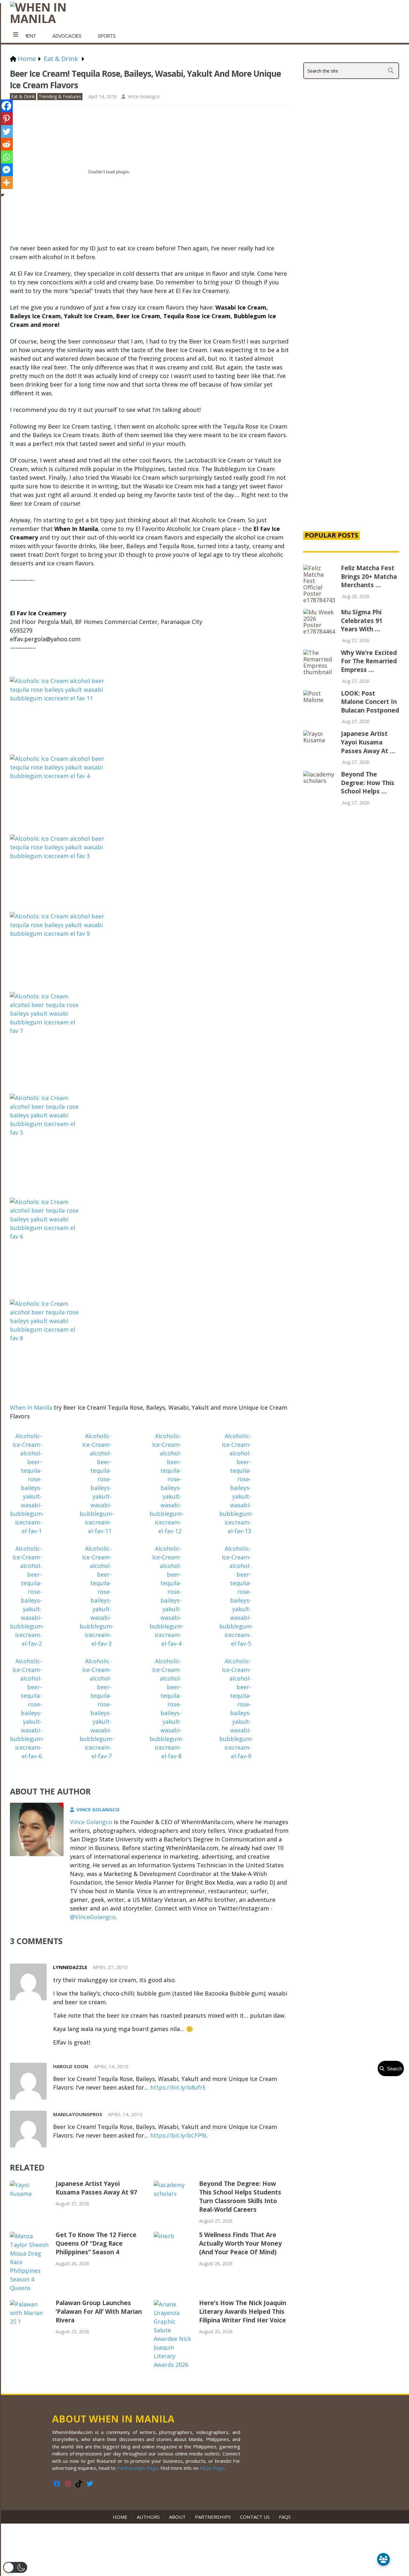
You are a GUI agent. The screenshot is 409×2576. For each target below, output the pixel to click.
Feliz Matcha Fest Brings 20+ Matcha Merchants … (369, 576)
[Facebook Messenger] (6, 170)
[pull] (16, 35)
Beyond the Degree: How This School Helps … (368, 783)
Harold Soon (71, 2066)
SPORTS (107, 36)
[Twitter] (6, 131)
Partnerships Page (138, 2468)
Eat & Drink (23, 96)
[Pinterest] (6, 119)
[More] (6, 183)
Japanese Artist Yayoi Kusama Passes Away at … (368, 742)
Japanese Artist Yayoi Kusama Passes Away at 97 (96, 2188)
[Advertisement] (351, 416)
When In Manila (31, 1407)
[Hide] (3, 195)
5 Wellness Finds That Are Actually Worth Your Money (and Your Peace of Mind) (240, 2243)
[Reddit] (6, 144)
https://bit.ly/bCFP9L (179, 2135)
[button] (15, 2567)
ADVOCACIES (67, 36)
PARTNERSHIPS (213, 2517)
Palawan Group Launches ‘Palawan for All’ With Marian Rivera (99, 2312)
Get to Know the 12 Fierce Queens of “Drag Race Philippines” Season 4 (96, 2243)
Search (393, 2069)
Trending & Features (60, 96)
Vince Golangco (144, 96)
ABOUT (177, 2517)
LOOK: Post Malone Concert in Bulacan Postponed (370, 702)
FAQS (285, 2517)
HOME (121, 2517)
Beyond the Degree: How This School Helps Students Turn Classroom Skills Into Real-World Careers (240, 2197)
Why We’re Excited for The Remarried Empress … (369, 661)
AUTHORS (148, 2517)
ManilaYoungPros (78, 2114)
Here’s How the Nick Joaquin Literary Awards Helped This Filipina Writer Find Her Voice (243, 2312)
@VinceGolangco (93, 1917)
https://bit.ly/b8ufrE (178, 2087)
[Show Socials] (383, 2559)
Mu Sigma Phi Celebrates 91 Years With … (362, 621)
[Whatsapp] (6, 157)
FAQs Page (212, 2468)
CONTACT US (255, 2517)
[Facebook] (6, 106)
